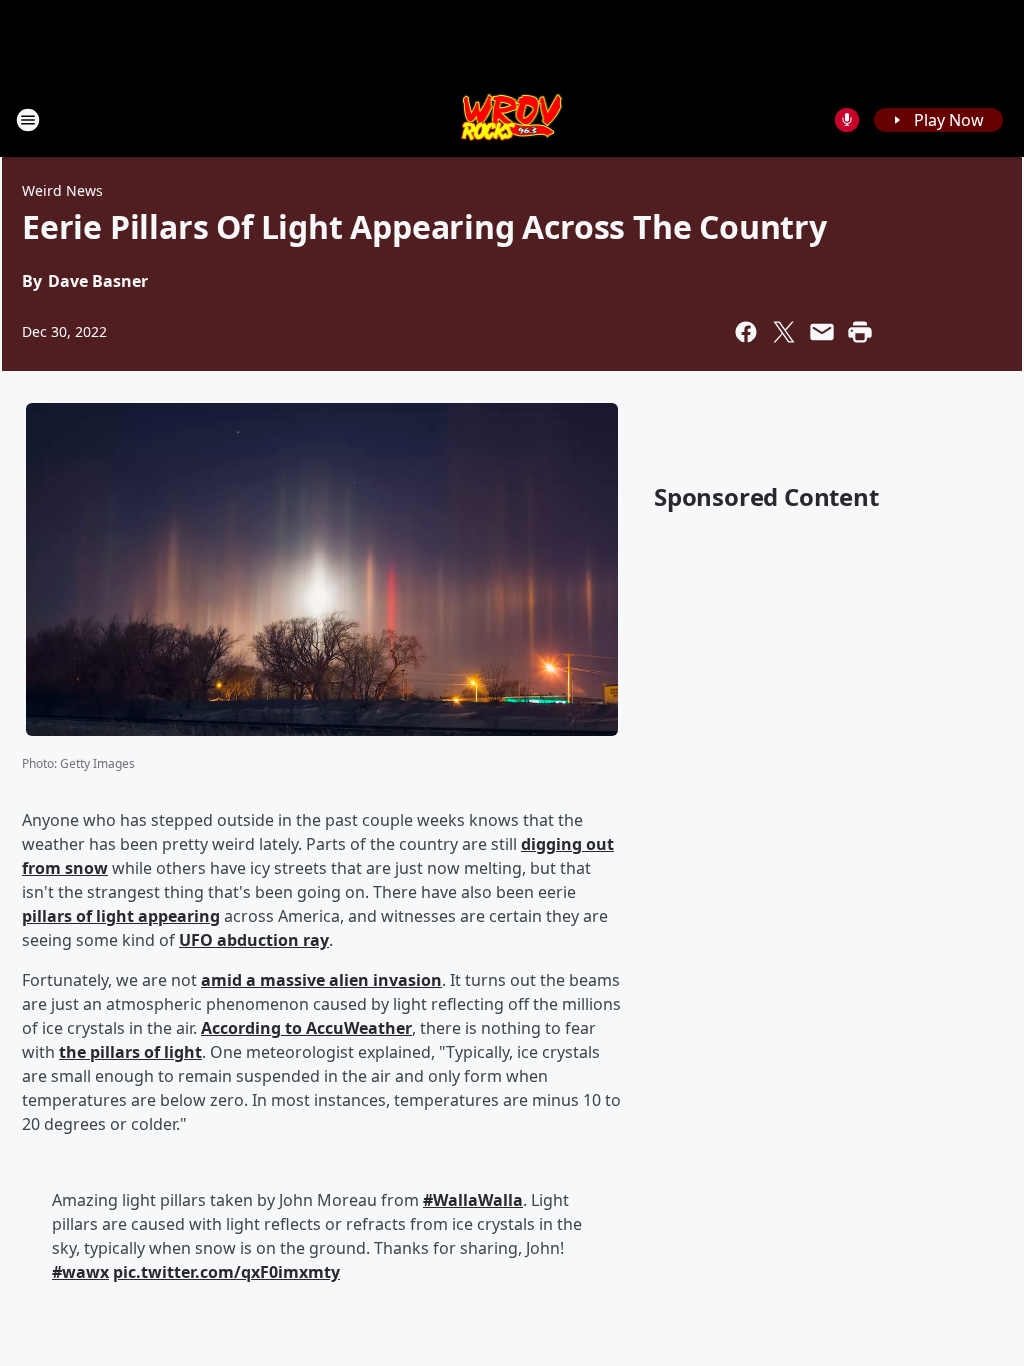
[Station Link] (512, 119)
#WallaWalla (473, 1200)
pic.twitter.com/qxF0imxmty (226, 1272)
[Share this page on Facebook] (746, 332)
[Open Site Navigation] (28, 120)
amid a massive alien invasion (321, 980)
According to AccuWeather (306, 1028)
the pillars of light (130, 1052)
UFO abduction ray (254, 940)
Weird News (62, 190)
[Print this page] (860, 332)
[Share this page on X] (784, 332)
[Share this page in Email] (822, 332)
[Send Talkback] (847, 120)
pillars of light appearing (121, 916)
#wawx (80, 1272)
